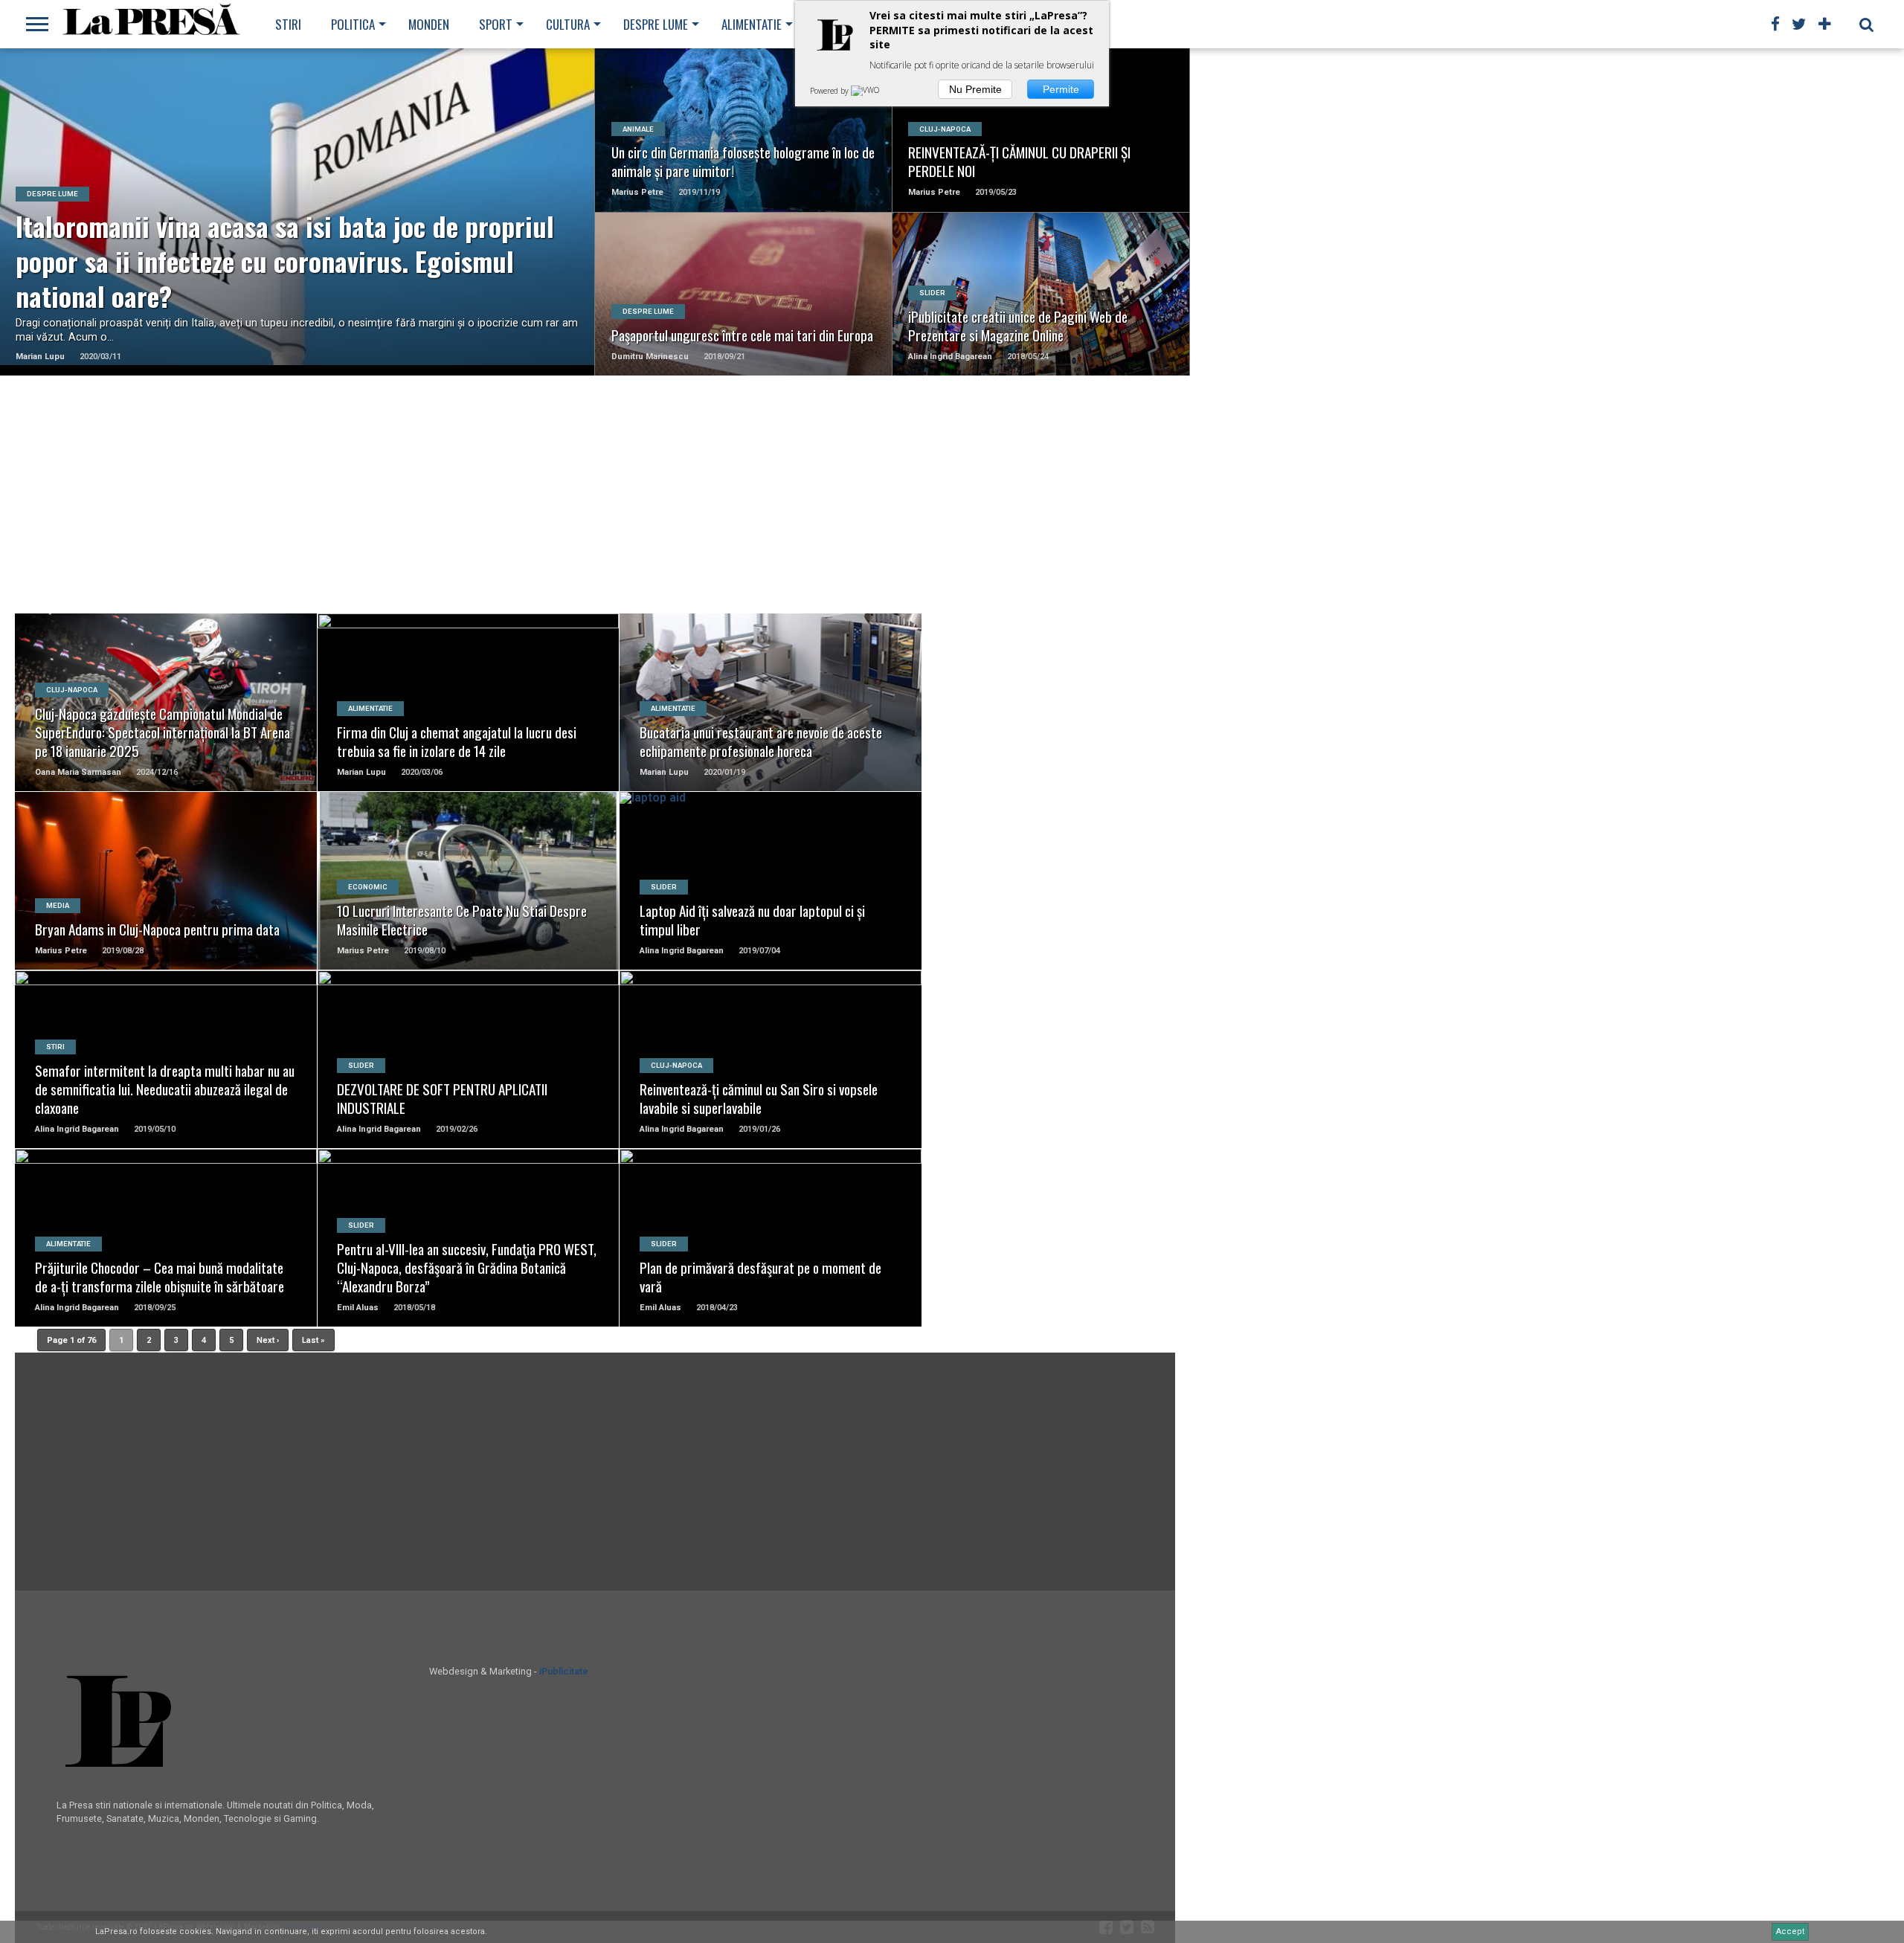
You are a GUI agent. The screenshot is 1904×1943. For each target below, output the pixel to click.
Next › (268, 1340)
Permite (1061, 89)
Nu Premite (975, 89)
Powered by (830, 91)
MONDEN (429, 24)
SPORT (496, 24)
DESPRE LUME (656, 24)
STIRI (288, 24)
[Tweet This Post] (298, 230)
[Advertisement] (595, 494)
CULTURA (568, 24)
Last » (313, 1340)
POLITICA (353, 24)
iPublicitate (564, 1671)
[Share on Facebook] (267, 230)
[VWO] (866, 91)
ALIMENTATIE (752, 24)
